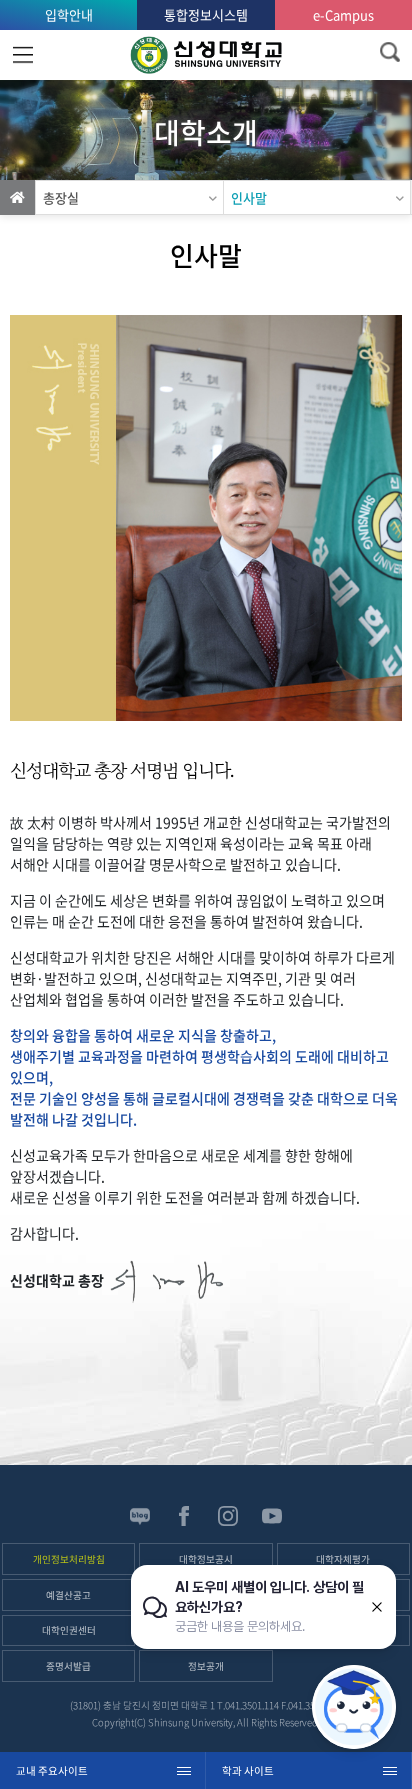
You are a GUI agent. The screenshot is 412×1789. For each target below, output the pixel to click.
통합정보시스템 (206, 14)
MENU (22, 55)
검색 (389, 52)
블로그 (140, 1516)
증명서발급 (68, 1666)
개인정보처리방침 (69, 1559)
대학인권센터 (69, 1630)
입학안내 (69, 14)
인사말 (249, 197)
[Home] (17, 197)
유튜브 (272, 1516)
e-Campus (343, 14)
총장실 (61, 197)
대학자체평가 (343, 1559)
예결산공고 (68, 1595)
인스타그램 (228, 1516)
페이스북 (184, 1516)
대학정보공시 (206, 1559)
